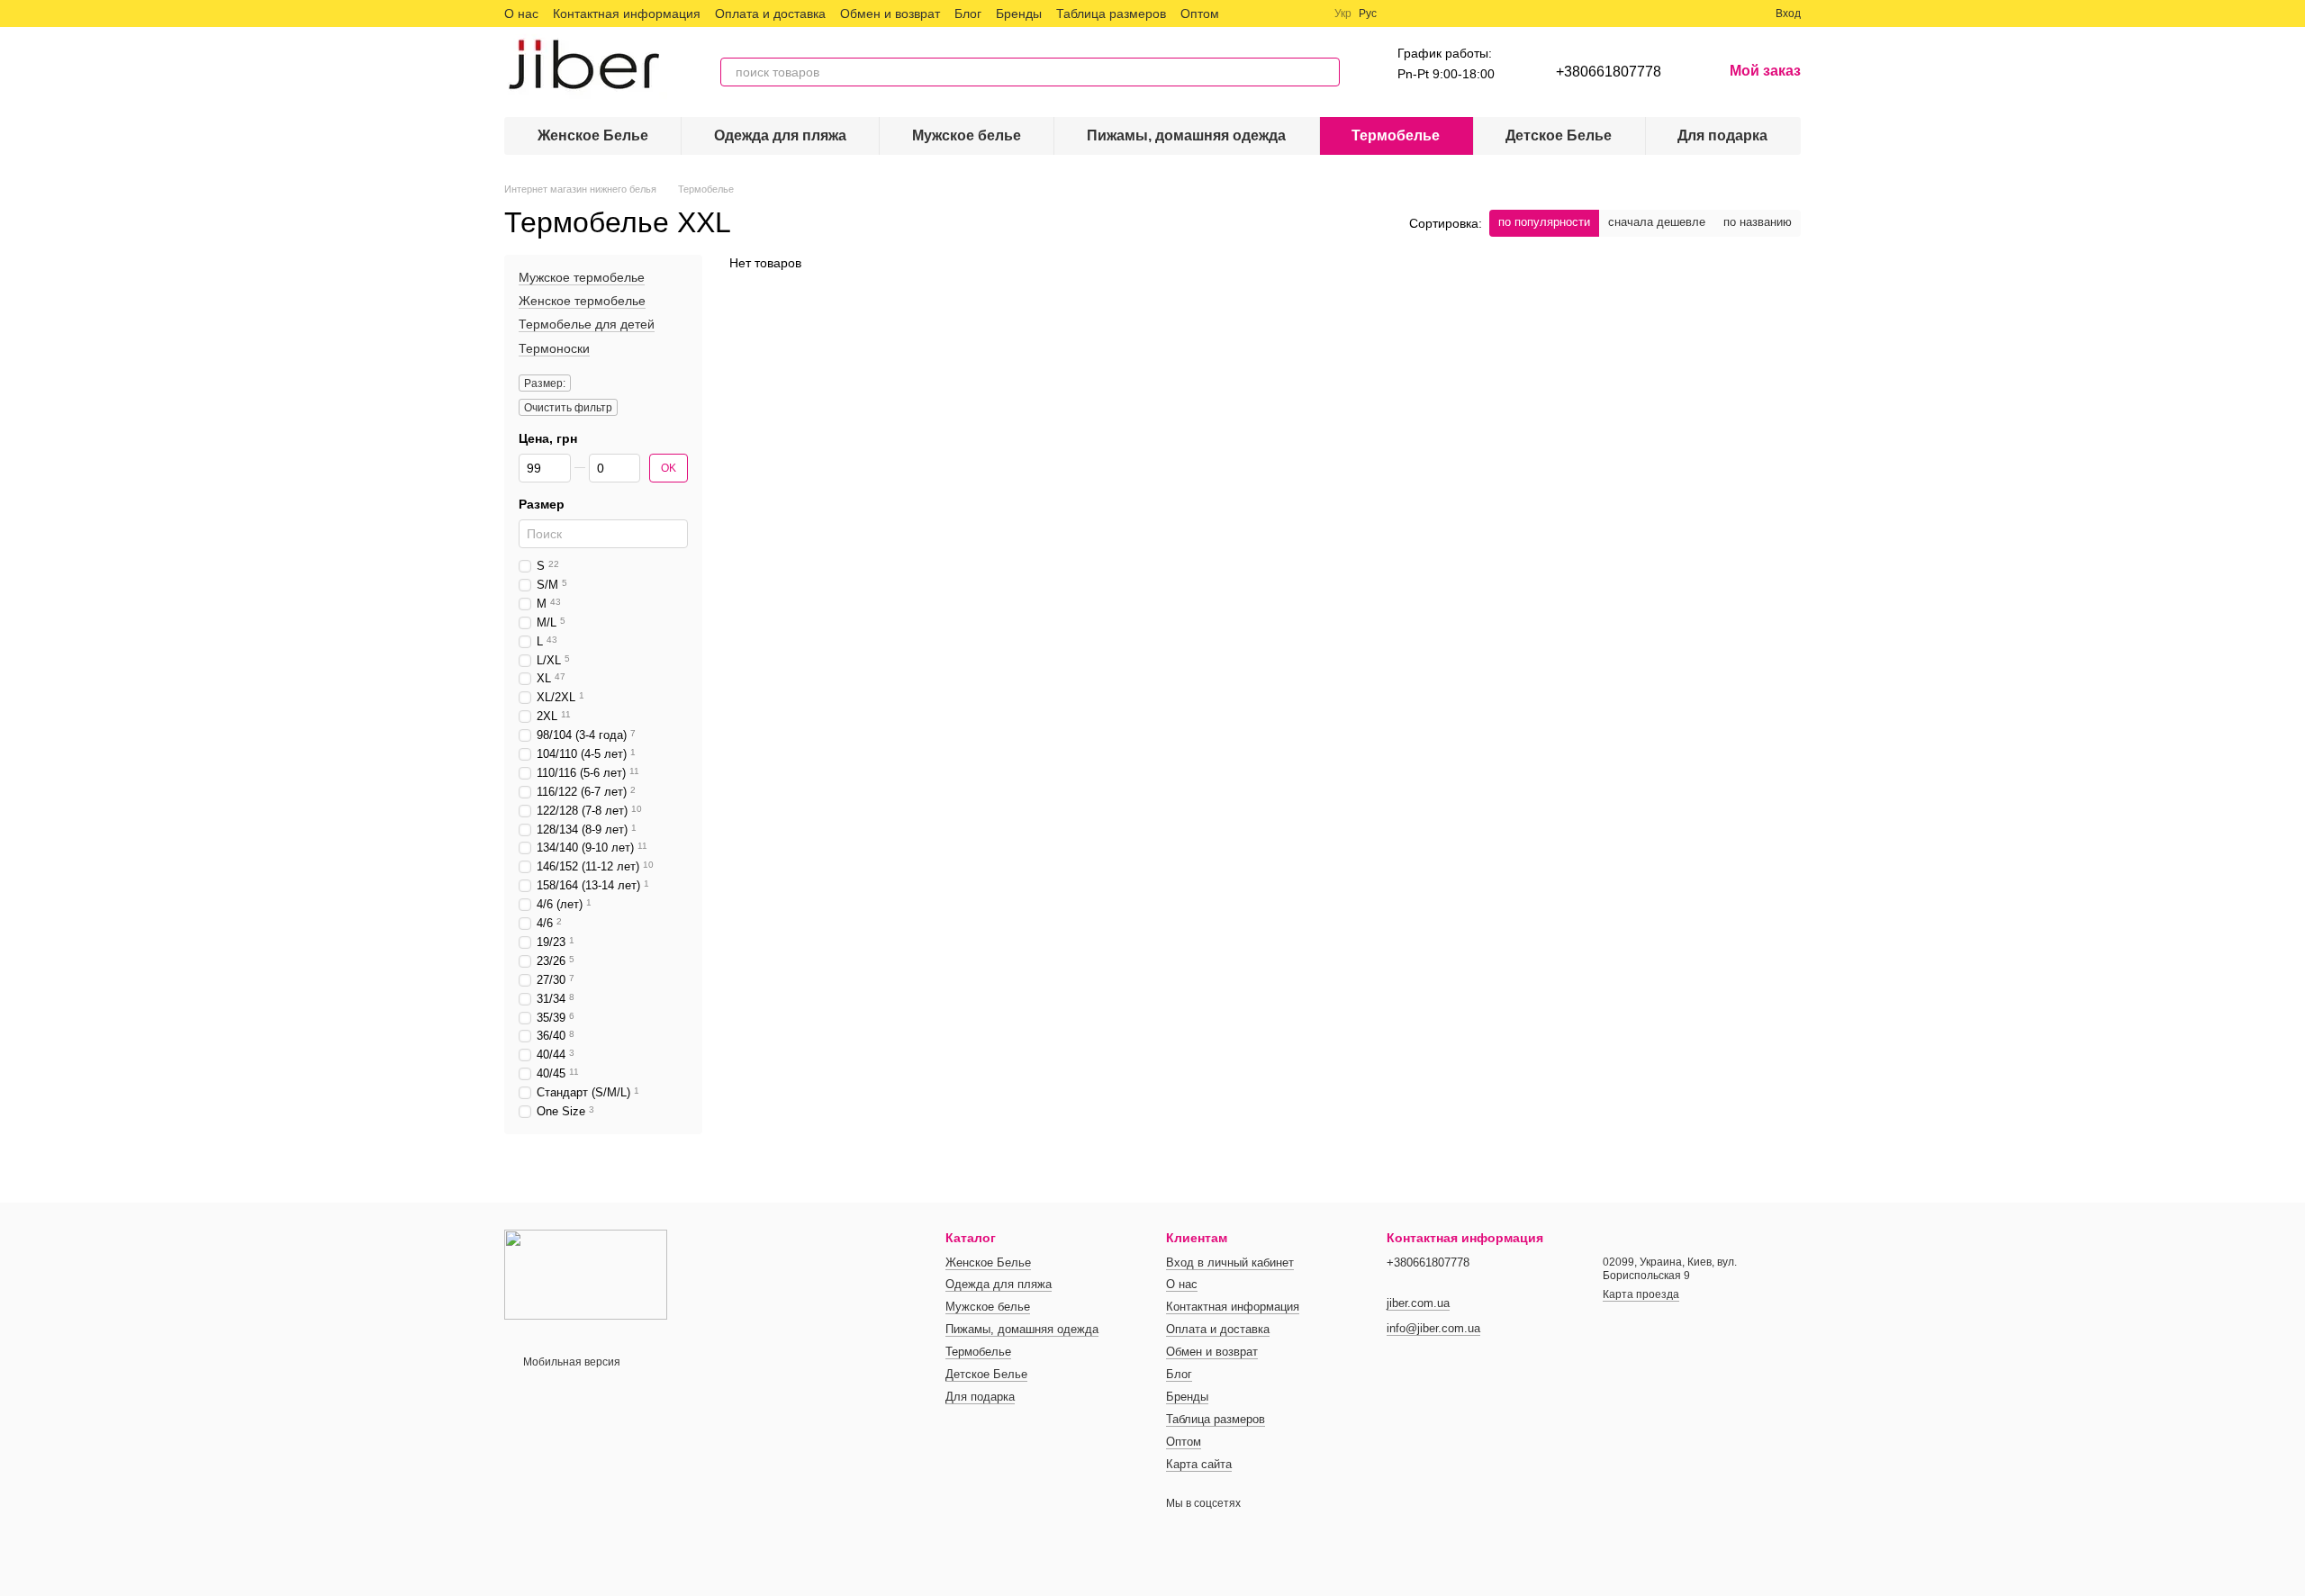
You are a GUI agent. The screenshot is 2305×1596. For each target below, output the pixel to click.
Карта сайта (1199, 1464)
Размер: (545, 383)
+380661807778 (1609, 72)
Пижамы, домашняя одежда (1186, 135)
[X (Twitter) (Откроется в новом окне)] (1266, 14)
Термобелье (1396, 135)
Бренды (1019, 14)
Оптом (1200, 14)
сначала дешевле (1657, 222)
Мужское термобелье (582, 277)
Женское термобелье (582, 301)
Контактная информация (627, 14)
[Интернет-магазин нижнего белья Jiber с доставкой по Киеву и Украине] (586, 1274)
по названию (1758, 222)
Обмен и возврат (890, 14)
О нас (521, 14)
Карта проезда (1641, 1294)
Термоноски (554, 348)
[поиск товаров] (1325, 72)
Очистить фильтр (568, 408)
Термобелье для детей (587, 325)
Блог (968, 14)
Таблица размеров (1111, 14)
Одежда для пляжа (780, 135)
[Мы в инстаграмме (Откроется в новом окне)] (1288, 14)
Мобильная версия (570, 1362)
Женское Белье (593, 135)
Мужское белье (967, 135)
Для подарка (1722, 135)
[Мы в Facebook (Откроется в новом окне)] (1244, 14)
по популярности (1544, 222)
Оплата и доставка (770, 14)
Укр (1343, 14)
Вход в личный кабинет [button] (1230, 1262)
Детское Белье (1559, 135)
